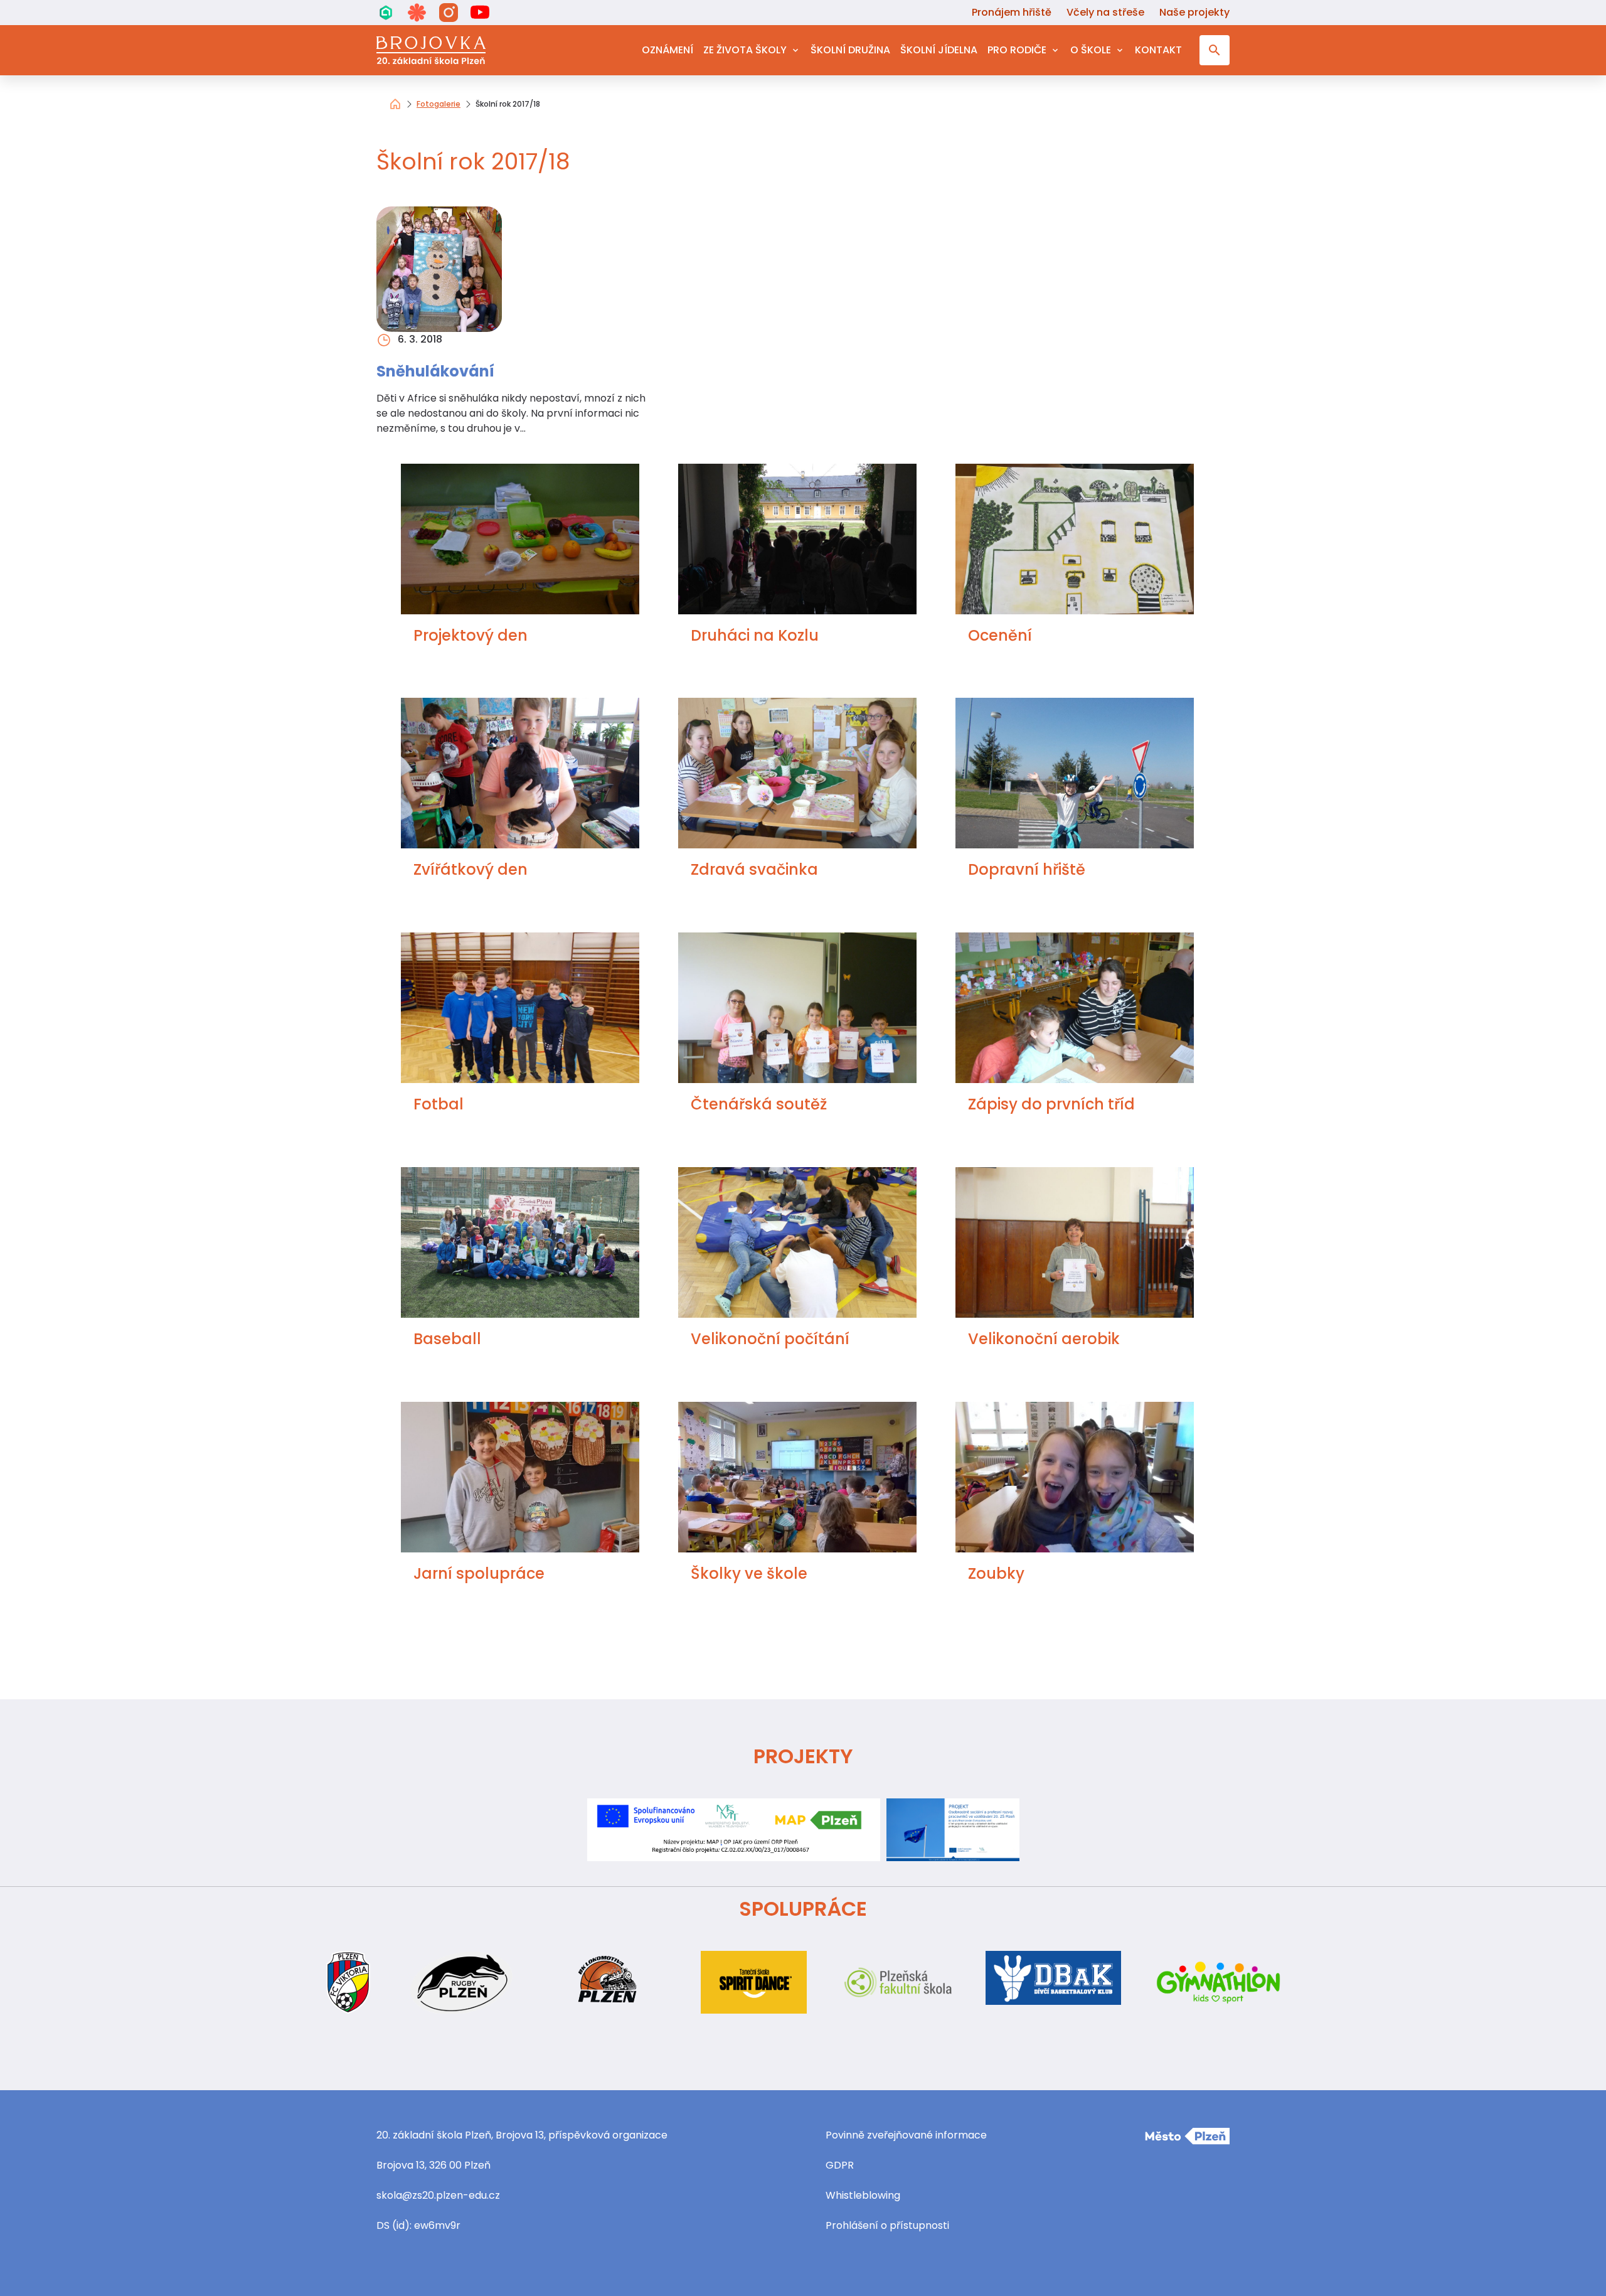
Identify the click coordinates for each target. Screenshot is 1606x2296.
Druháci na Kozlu (755, 635)
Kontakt (1158, 50)
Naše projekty (1194, 12)
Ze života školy (745, 50)
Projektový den (471, 635)
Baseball (447, 1339)
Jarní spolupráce (479, 1573)
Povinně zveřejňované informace (906, 2135)
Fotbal (439, 1104)
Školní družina (850, 50)
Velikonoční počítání (770, 1339)
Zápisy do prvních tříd (1051, 1104)
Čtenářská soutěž (759, 1104)
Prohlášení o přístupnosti (887, 2225)
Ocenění (1000, 635)
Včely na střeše (1105, 12)
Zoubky (996, 1573)
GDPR (840, 2165)
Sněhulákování (435, 371)
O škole (1091, 50)
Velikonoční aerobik (1044, 1339)
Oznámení (667, 50)
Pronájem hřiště (1012, 12)
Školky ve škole (749, 1573)
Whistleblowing (863, 2195)
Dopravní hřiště (1027, 869)
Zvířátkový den (471, 869)
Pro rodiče (1017, 50)
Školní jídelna (939, 50)
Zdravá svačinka (754, 869)
